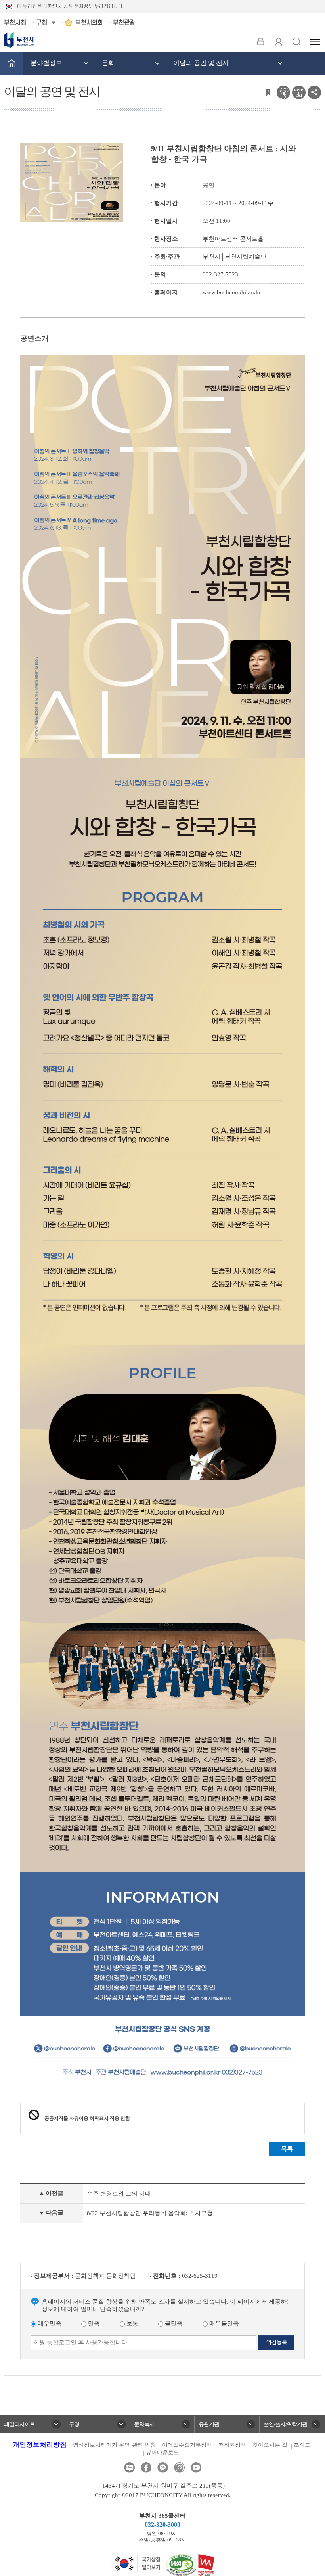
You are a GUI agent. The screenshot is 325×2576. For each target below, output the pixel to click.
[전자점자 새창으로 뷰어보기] (283, 92)
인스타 (179, 2468)
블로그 (129, 2468)
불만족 (173, 2323)
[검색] (296, 42)
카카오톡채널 (163, 2468)
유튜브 (196, 2468)
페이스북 (146, 2468)
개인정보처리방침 (40, 2445)
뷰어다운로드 (162, 2452)
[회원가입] (278, 42)
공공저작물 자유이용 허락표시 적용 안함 (87, 2118)
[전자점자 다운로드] (299, 92)
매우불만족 (223, 2323)
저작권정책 (232, 2445)
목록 (287, 2149)
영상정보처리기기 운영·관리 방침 (114, 2445)
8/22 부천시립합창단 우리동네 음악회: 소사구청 (150, 2213)
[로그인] (261, 42)
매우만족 (49, 2323)
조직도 (302, 2445)
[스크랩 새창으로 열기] (268, 92)
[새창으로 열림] (136, 2563)
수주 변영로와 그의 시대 (119, 2194)
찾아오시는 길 (270, 2445)
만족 (93, 2323)
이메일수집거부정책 (187, 2445)
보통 (132, 2323)
